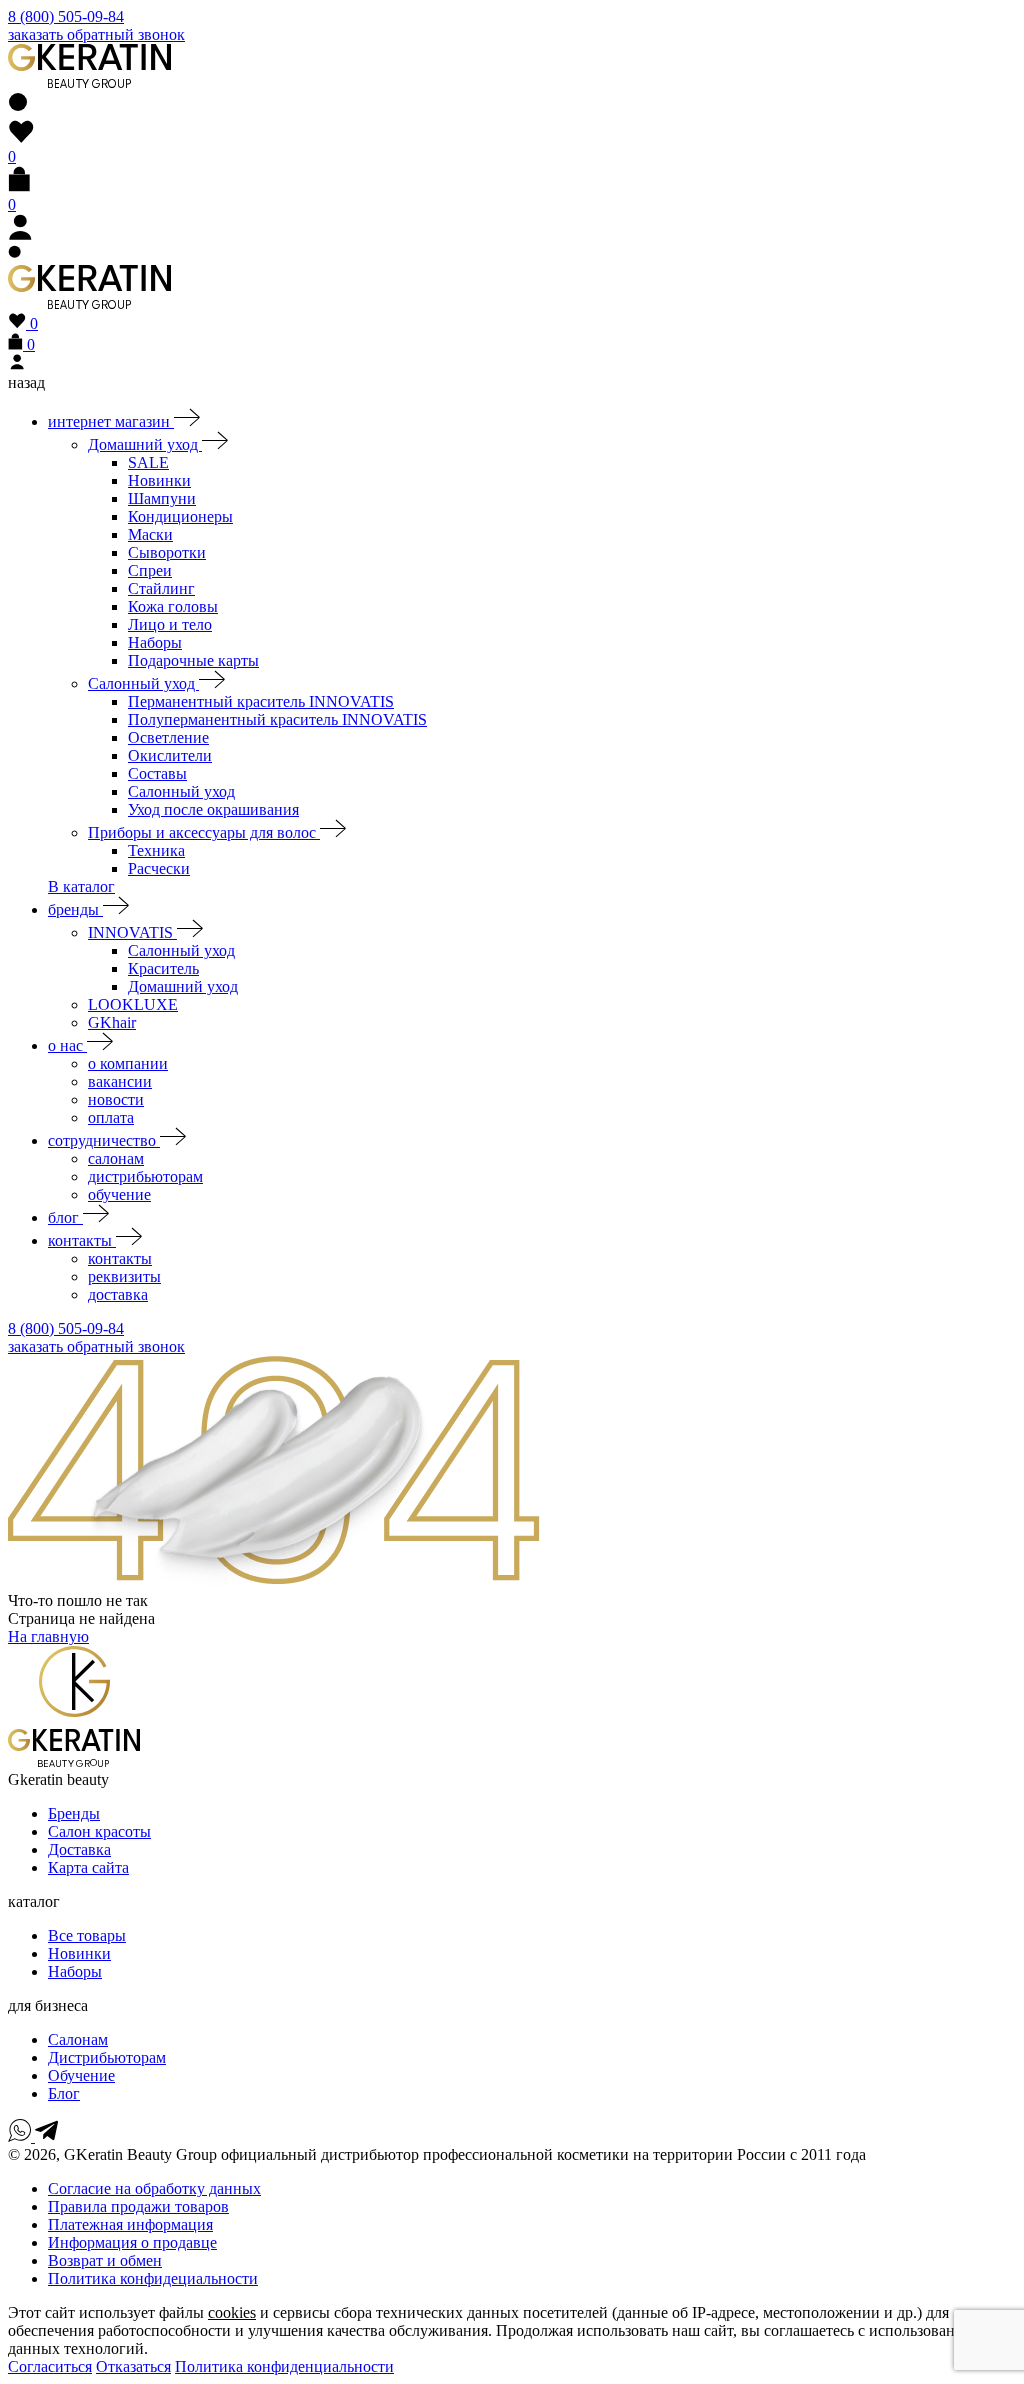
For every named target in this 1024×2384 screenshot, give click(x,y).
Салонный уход (143, 683)
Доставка (79, 1849)
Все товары (87, 1935)
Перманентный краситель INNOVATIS (261, 701)
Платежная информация (130, 2224)
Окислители (170, 755)
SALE (148, 462)
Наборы (155, 642)
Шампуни (162, 498)
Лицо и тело (170, 624)
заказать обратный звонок (96, 34)
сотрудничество (104, 1140)
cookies (232, 2312)
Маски (150, 534)
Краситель (163, 968)
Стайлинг (161, 588)
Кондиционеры (180, 516)
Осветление (168, 737)
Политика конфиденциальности (284, 2366)
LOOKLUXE (133, 1004)
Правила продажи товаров (138, 2206)
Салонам (78, 2039)
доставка (118, 1294)
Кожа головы (173, 606)
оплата (111, 1117)
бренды (75, 909)
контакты (82, 1240)
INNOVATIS (132, 932)
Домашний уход (145, 444)
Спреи (150, 570)
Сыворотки (167, 552)
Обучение (81, 2075)
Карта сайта (88, 1867)
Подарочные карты (193, 660)
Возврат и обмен (105, 2260)
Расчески (159, 868)
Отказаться (133, 2366)
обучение (119, 1194)
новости (116, 1099)
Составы (157, 773)
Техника (156, 850)
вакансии (120, 1081)
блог (65, 1217)
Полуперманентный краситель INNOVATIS (277, 719)
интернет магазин (111, 421)
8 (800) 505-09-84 (66, 16)
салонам (116, 1158)
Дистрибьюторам (107, 2057)
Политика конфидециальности (153, 2278)
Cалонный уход (181, 950)
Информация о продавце (132, 2242)
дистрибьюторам (145, 1176)
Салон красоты (99, 1831)
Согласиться (50, 2366)
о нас (67, 1045)
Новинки (159, 480)
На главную (48, 1636)
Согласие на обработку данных (154, 2188)
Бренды (74, 1813)
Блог (64, 2093)
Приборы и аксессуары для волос (204, 832)
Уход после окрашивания (213, 809)
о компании (128, 1063)
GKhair (112, 1022)
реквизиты (124, 1276)
